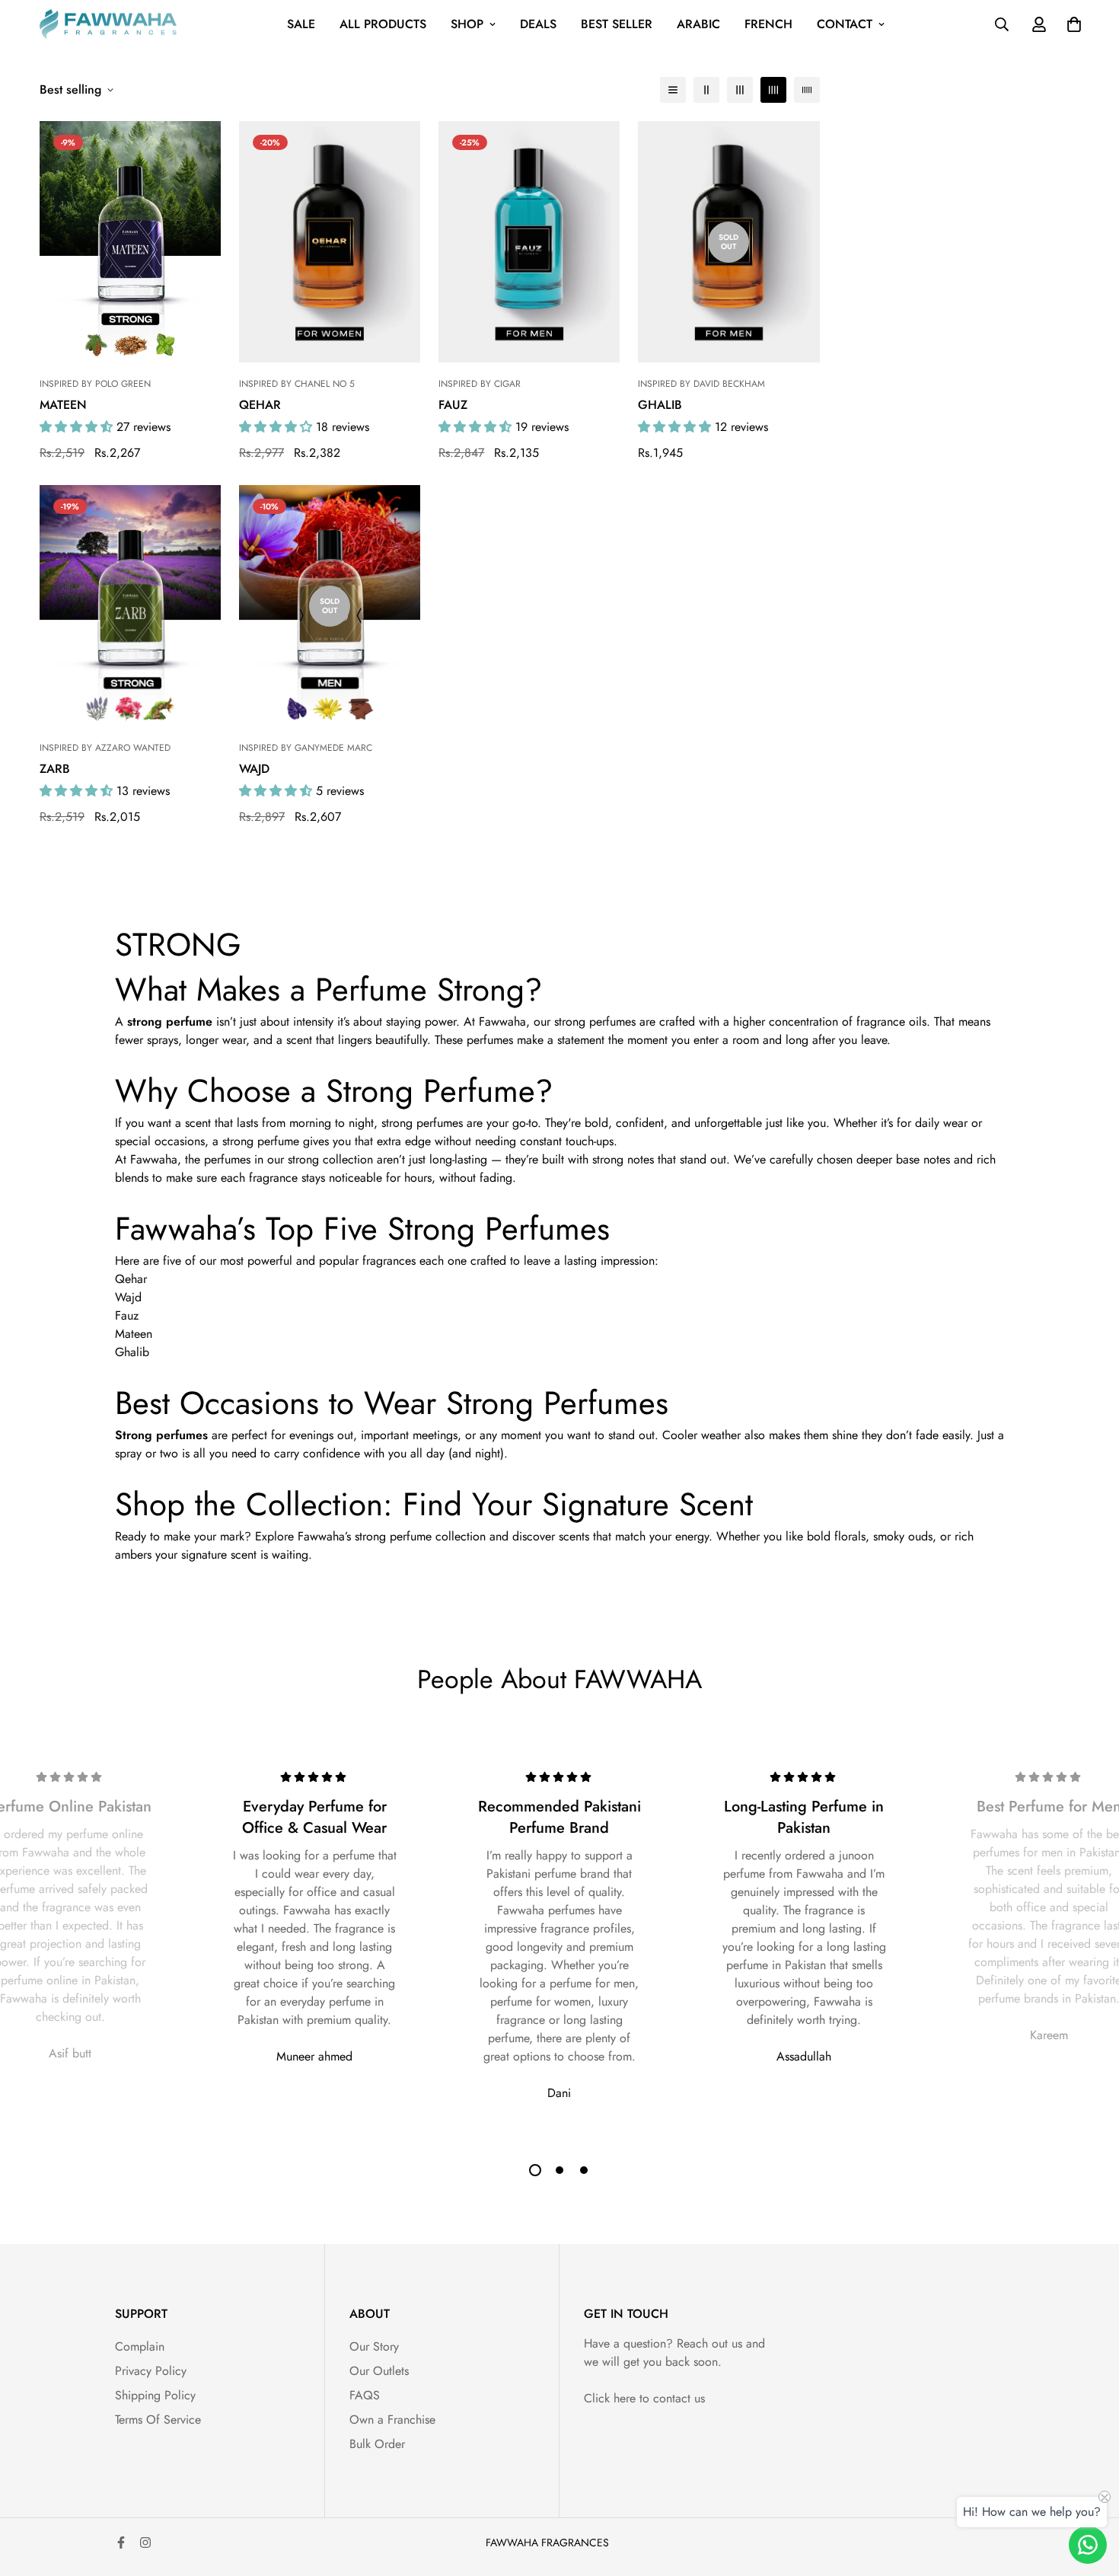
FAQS (365, 2395)
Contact (845, 24)
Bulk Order (377, 2444)
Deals (538, 24)
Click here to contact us (644, 2398)
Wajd (254, 769)
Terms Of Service (158, 2420)
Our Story (374, 2346)
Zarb (55, 769)
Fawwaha (502, 1021)
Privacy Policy (151, 2371)
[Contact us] (1088, 2545)
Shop (467, 24)
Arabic (698, 24)
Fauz (453, 405)
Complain (140, 2346)
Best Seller (617, 24)
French (768, 24)
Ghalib (660, 405)
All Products (383, 24)
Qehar (260, 405)
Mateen (63, 405)
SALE (301, 24)
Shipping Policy (155, 2395)
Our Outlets (379, 2371)
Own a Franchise (392, 2420)
